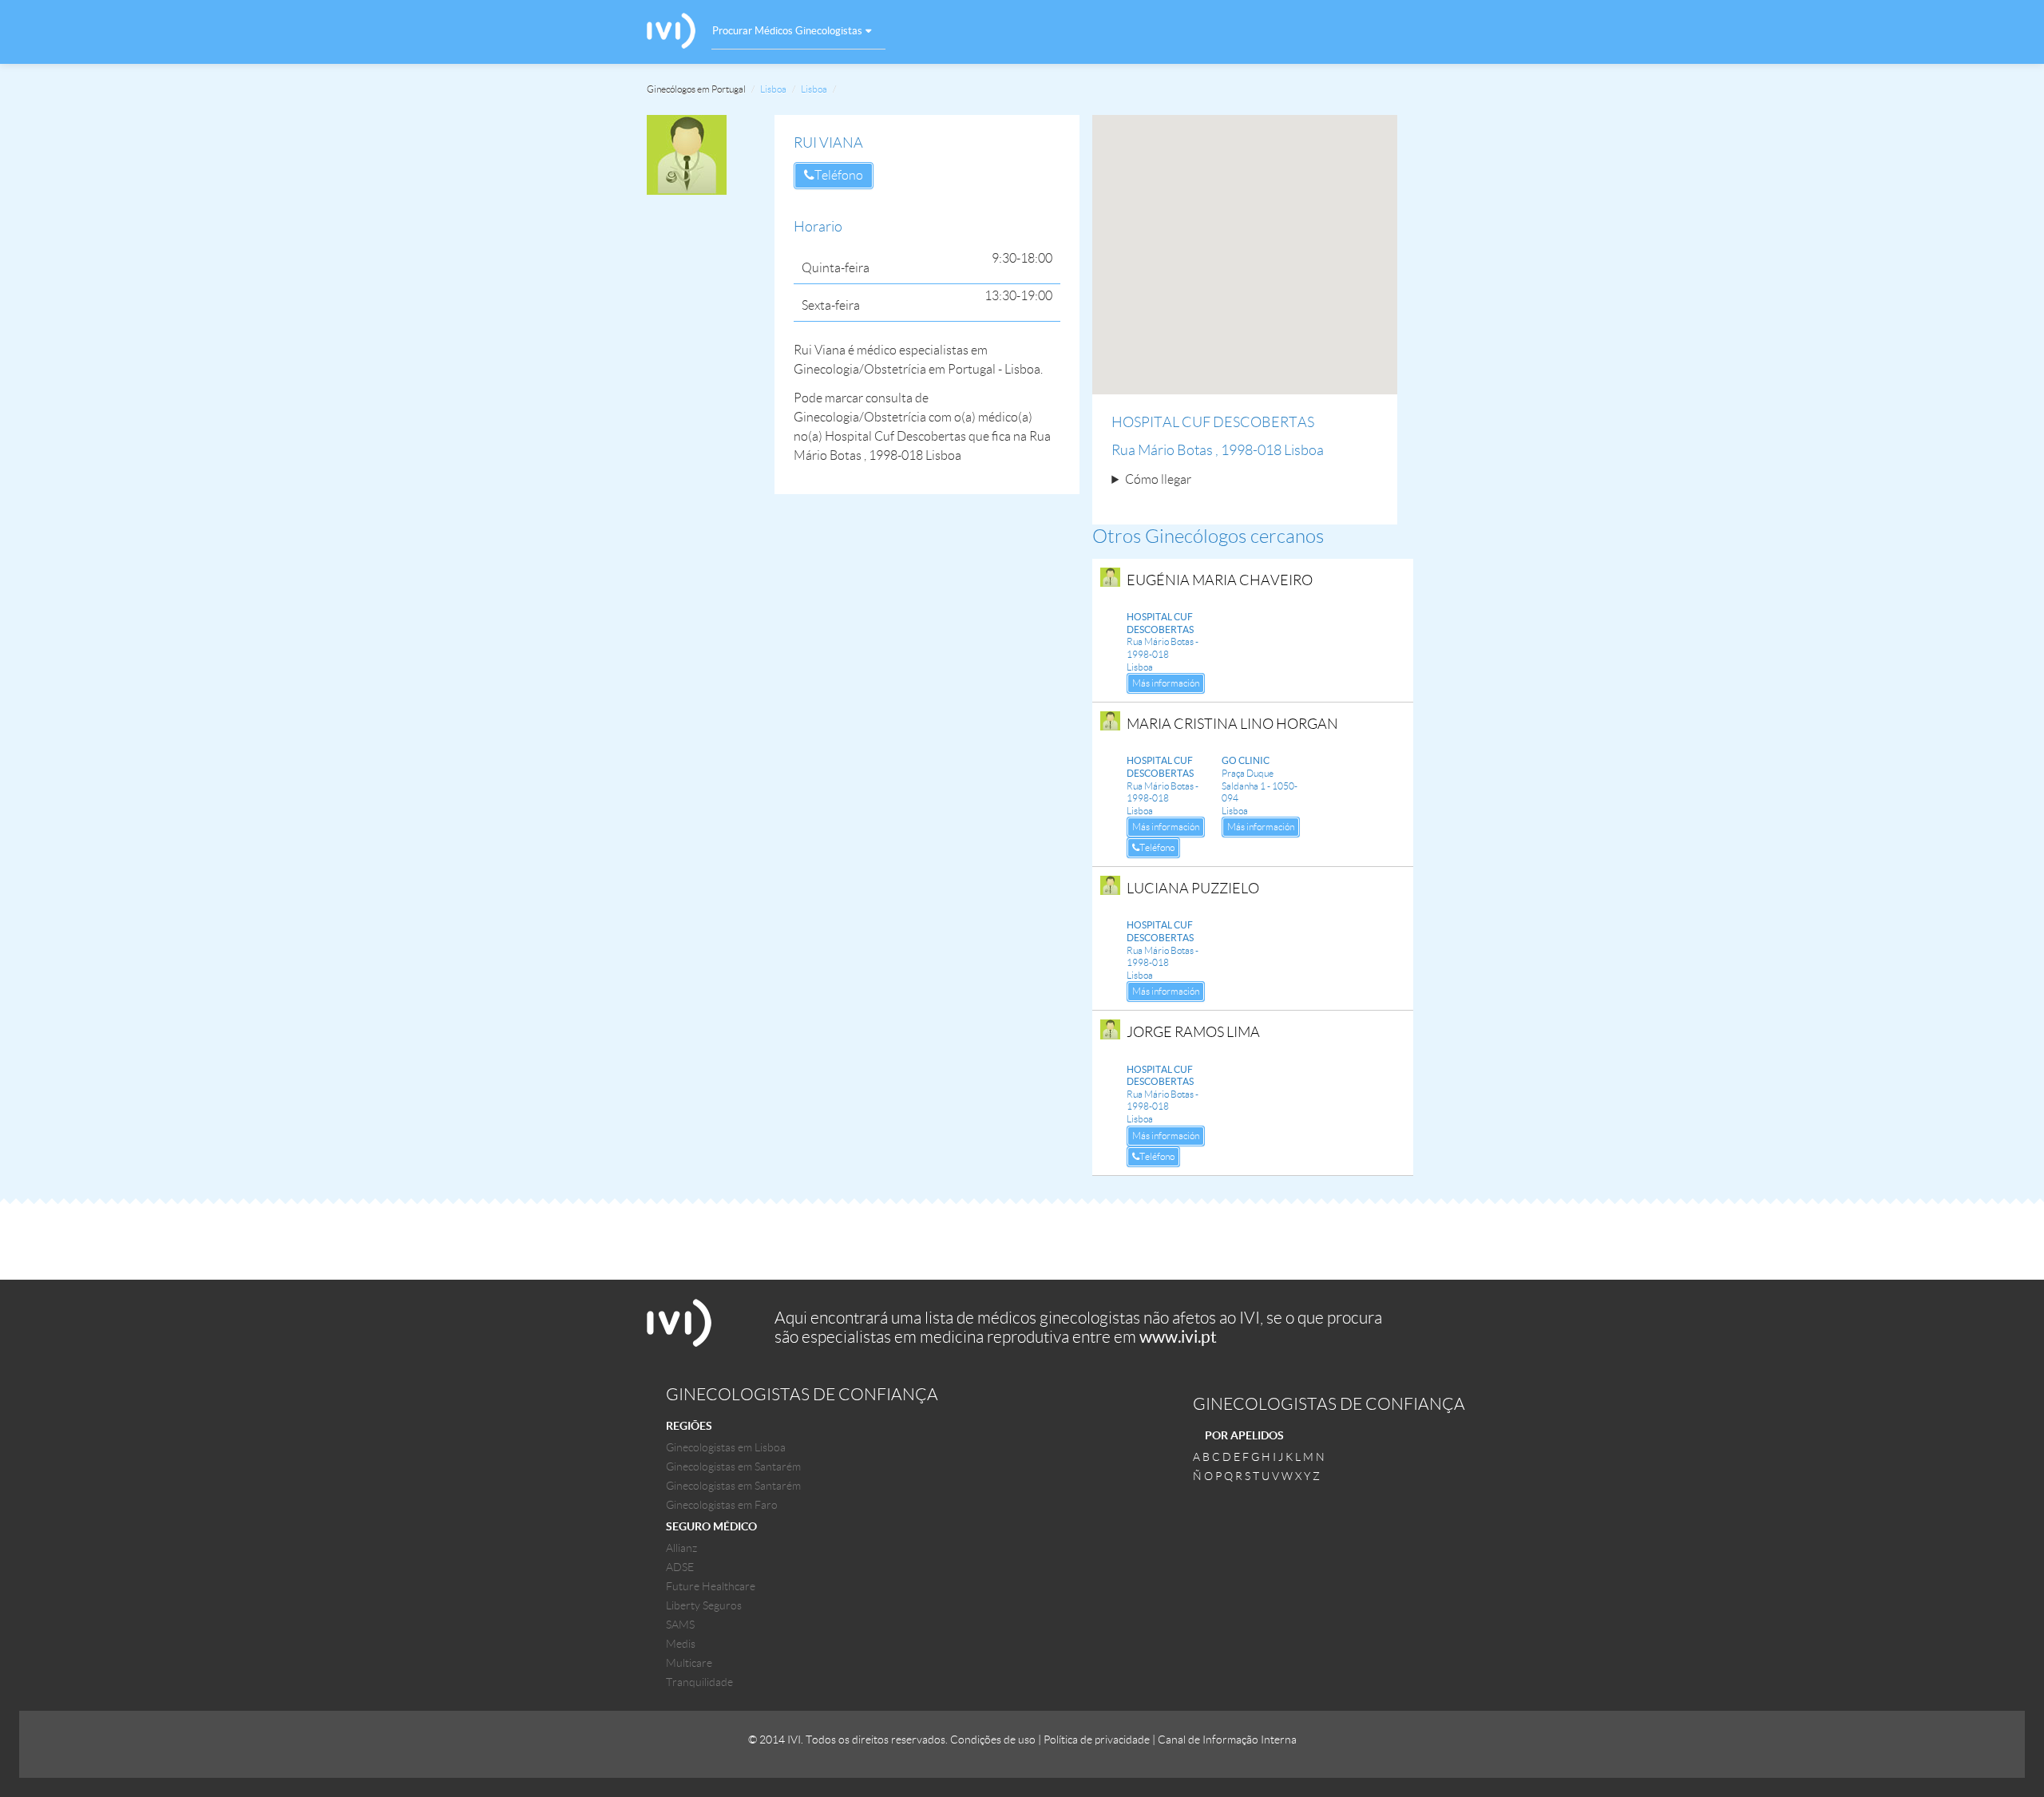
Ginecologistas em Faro (722, 1505)
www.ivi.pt (1178, 1337)
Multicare (689, 1663)
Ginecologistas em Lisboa (726, 1447)
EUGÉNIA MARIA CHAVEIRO (1220, 580)
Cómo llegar (1158, 479)
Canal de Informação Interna (1227, 1740)
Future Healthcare (711, 1586)
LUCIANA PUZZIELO (1193, 889)
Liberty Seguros (704, 1605)
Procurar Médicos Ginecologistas (787, 31)
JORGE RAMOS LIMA (1193, 1032)
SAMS (680, 1625)
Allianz (681, 1548)
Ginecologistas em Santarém (733, 1466)
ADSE (680, 1567)
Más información (1166, 683)
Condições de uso (993, 1740)
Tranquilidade (699, 1682)
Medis (681, 1644)
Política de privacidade (1097, 1740)
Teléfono (839, 175)
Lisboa (773, 89)
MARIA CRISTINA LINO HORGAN (1232, 724)
